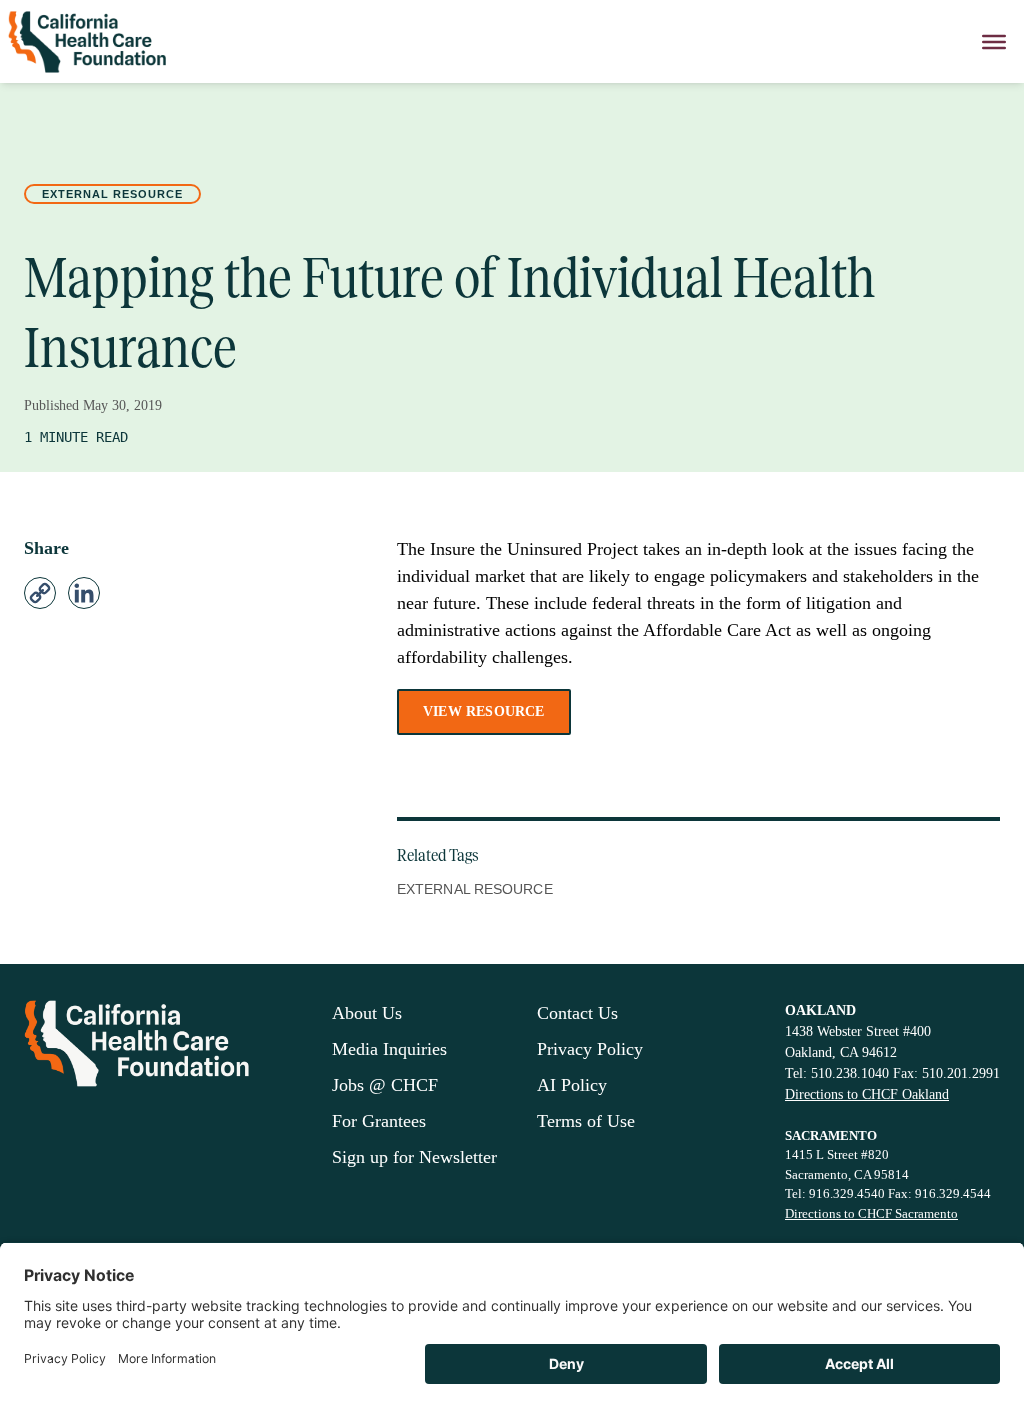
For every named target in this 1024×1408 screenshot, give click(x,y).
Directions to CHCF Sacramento (871, 1213)
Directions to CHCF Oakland (867, 1094)
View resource (484, 711)
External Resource (112, 194)
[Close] (994, 41)
